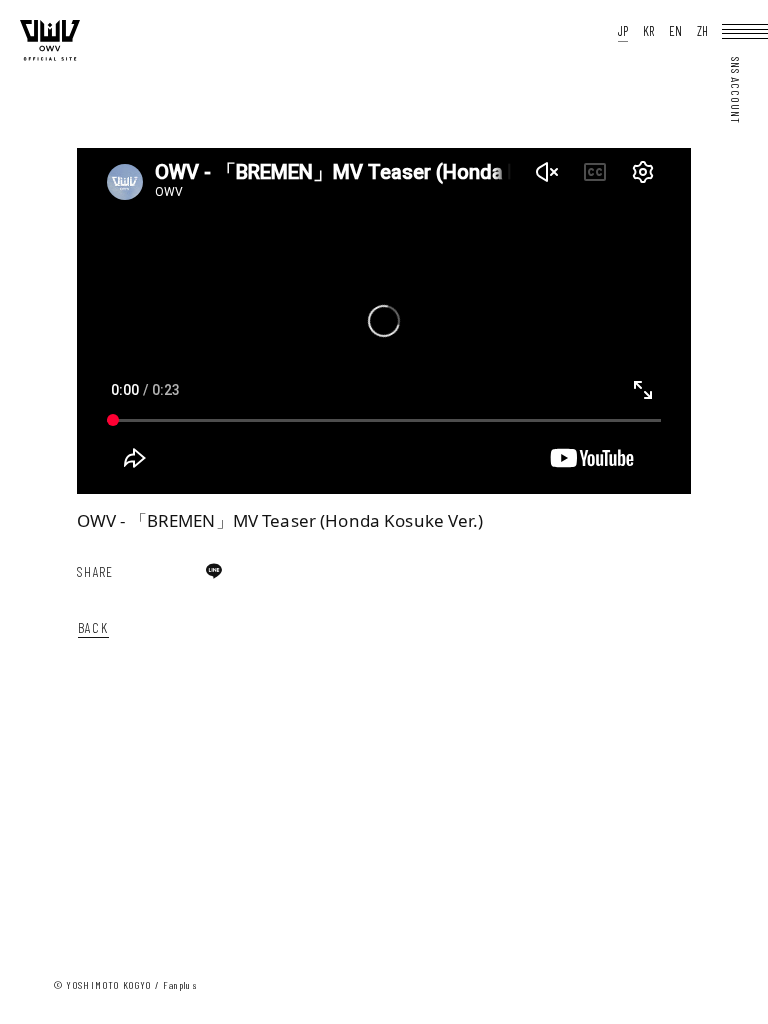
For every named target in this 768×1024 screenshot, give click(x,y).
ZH (702, 31)
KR (648, 31)
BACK (93, 627)
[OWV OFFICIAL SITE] (50, 56)
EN (675, 31)
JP (623, 31)
